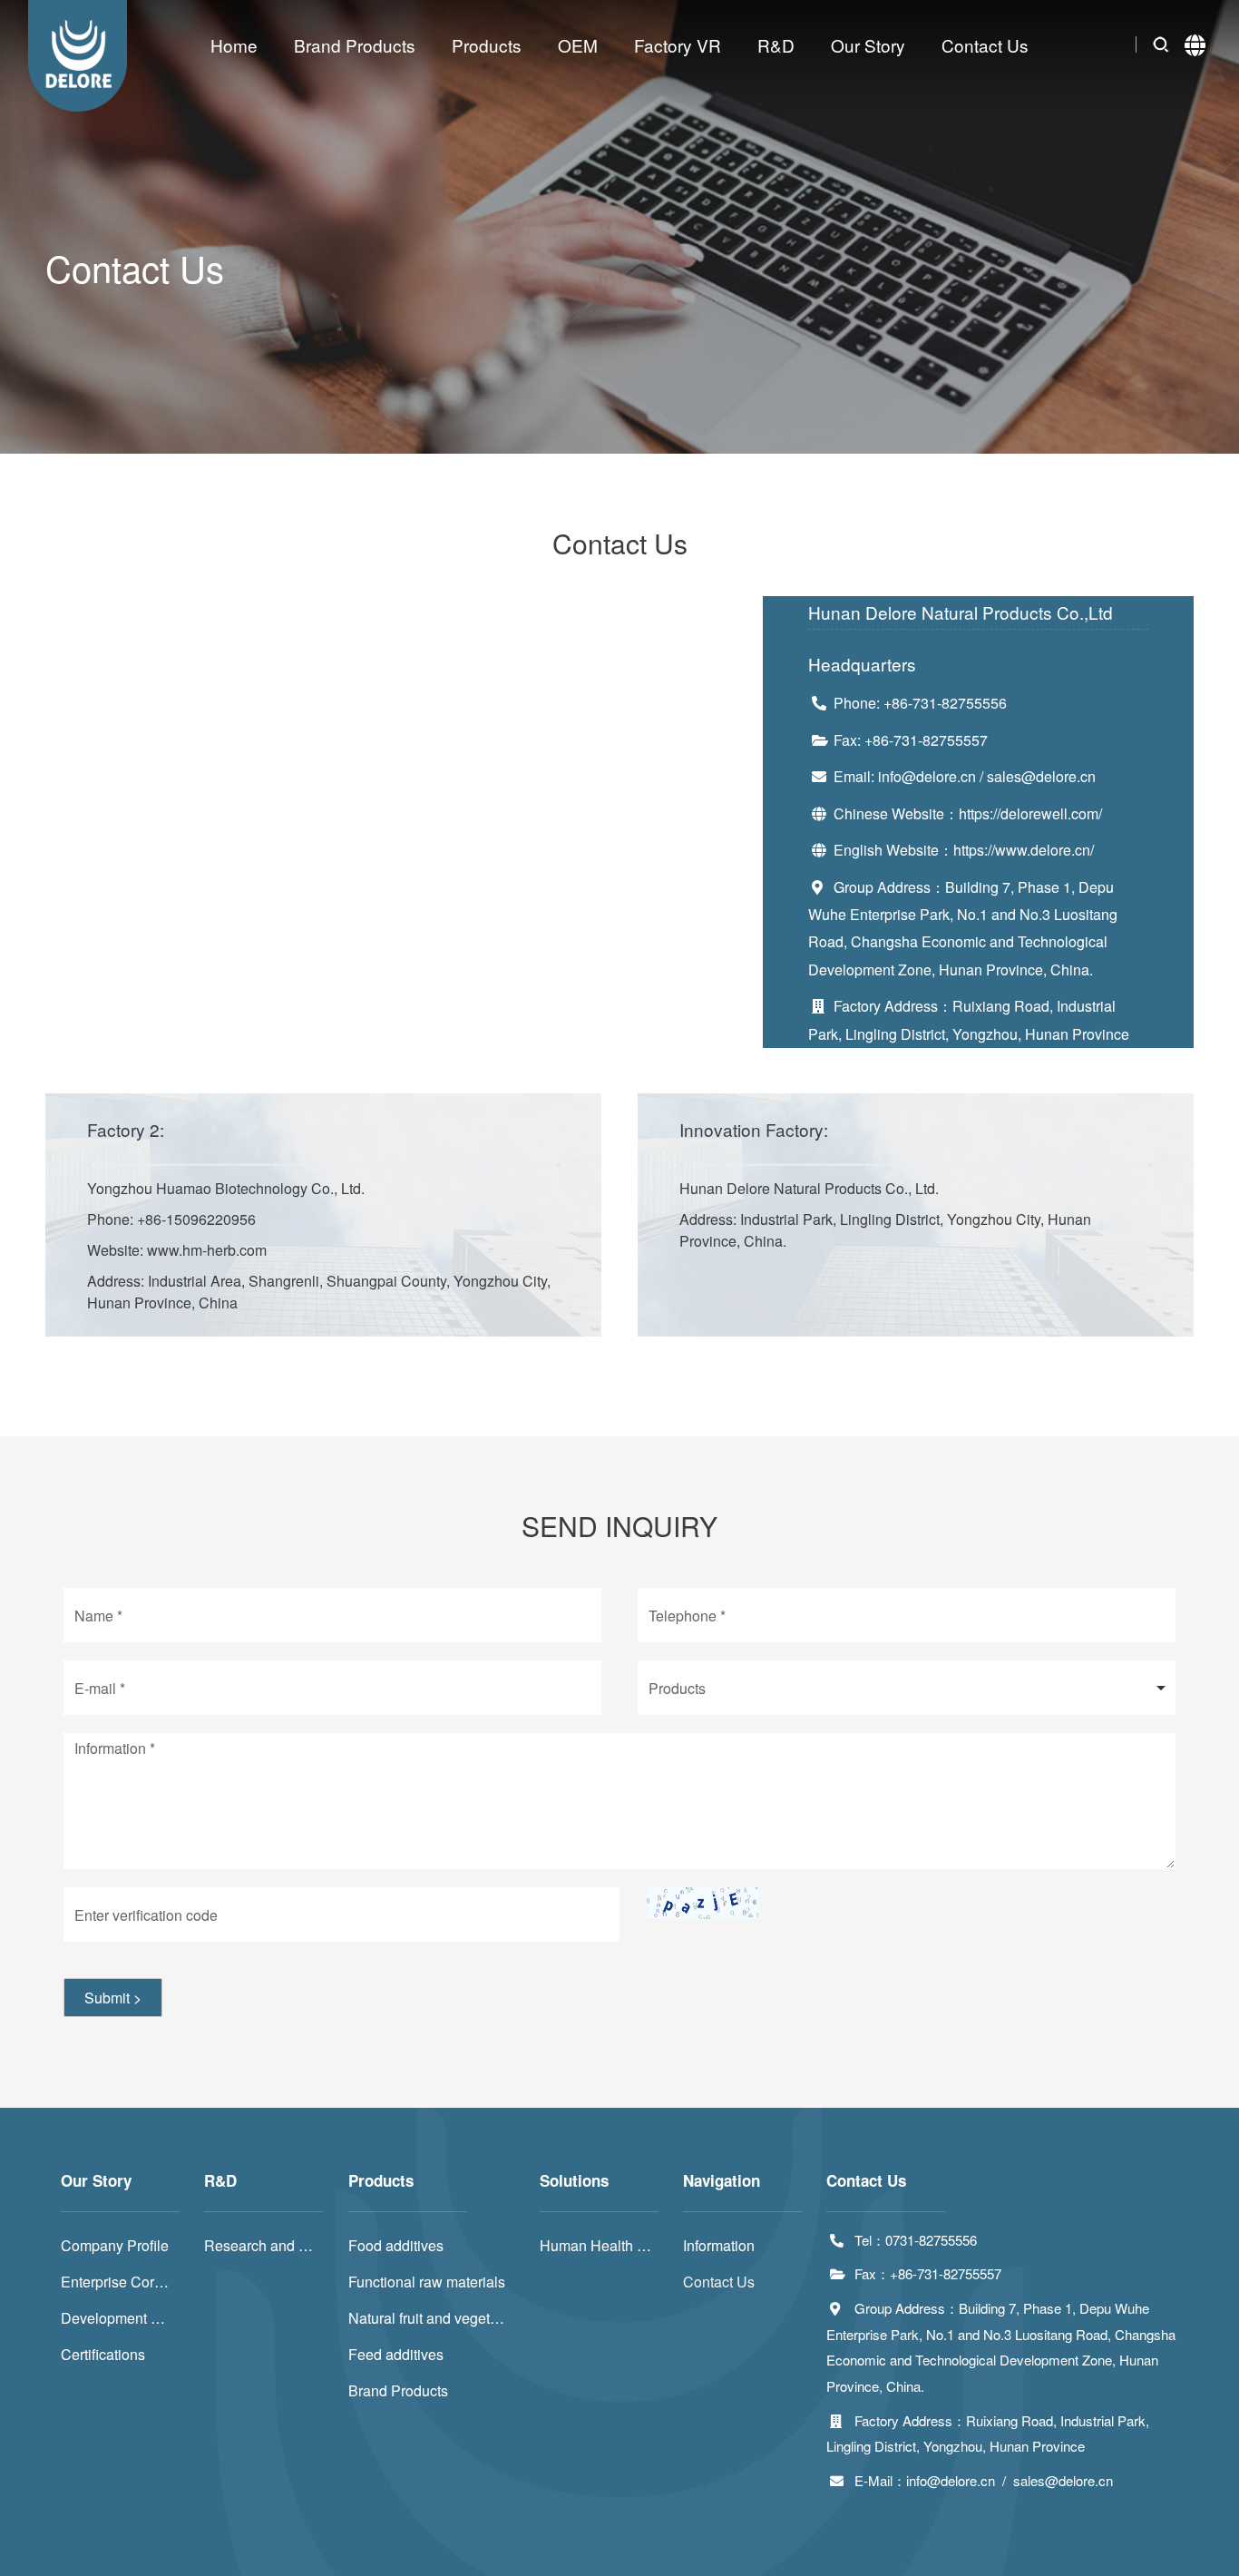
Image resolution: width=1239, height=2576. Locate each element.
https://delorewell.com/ (1030, 813)
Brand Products (355, 45)
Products (487, 45)
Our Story (868, 45)
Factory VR (678, 45)
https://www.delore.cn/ (1024, 850)
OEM (578, 45)
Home (234, 45)
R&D (776, 45)
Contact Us (985, 45)
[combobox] (907, 1688)
